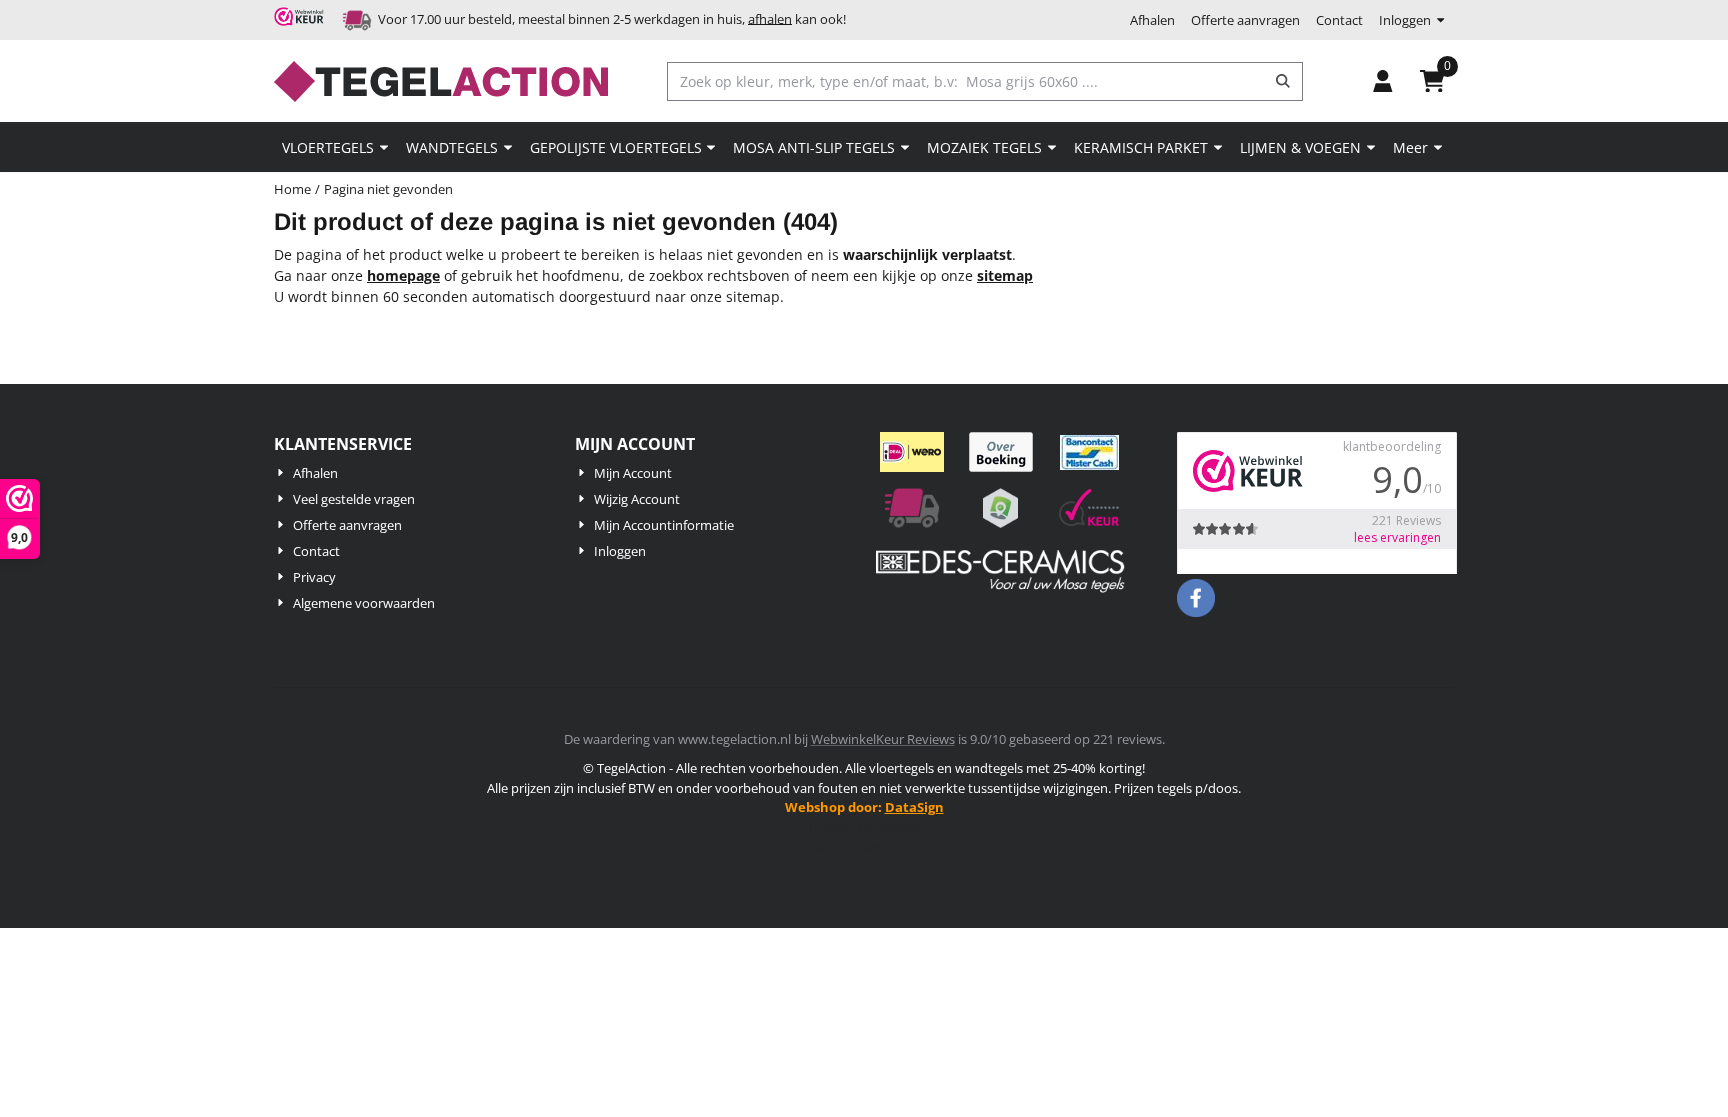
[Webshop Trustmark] (301, 20)
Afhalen (1152, 20)
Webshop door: (864, 807)
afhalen (770, 18)
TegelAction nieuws (864, 827)
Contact (1339, 20)
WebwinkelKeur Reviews (883, 739)
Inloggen (1405, 20)
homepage (403, 275)
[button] (1383, 81)
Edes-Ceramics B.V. (864, 846)
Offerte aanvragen (1245, 20)
